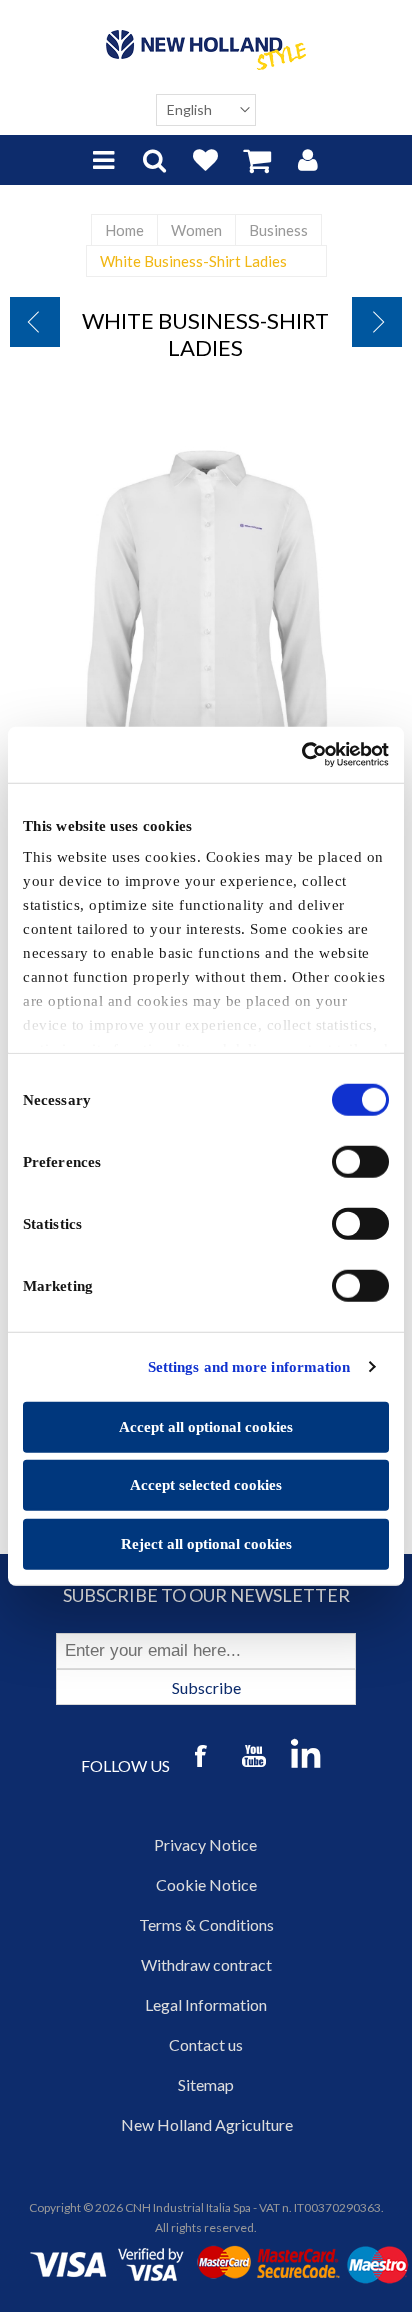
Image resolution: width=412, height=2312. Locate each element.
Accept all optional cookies (206, 1426)
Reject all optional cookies (206, 1543)
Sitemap (206, 2084)
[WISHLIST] (206, 160)
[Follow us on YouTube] (254, 1758)
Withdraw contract (206, 1964)
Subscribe (206, 1687)
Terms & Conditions (206, 1924)
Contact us (206, 2044)
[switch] (360, 1161)
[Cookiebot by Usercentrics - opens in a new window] (301, 755)
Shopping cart (257, 160)
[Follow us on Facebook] (202, 1758)
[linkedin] (306, 1753)
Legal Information (206, 2004)
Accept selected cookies (206, 1485)
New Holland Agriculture (207, 2124)
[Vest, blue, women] (35, 322)
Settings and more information (249, 1367)
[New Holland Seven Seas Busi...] (377, 322)
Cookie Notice (206, 1884)
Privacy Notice (205, 1844)
